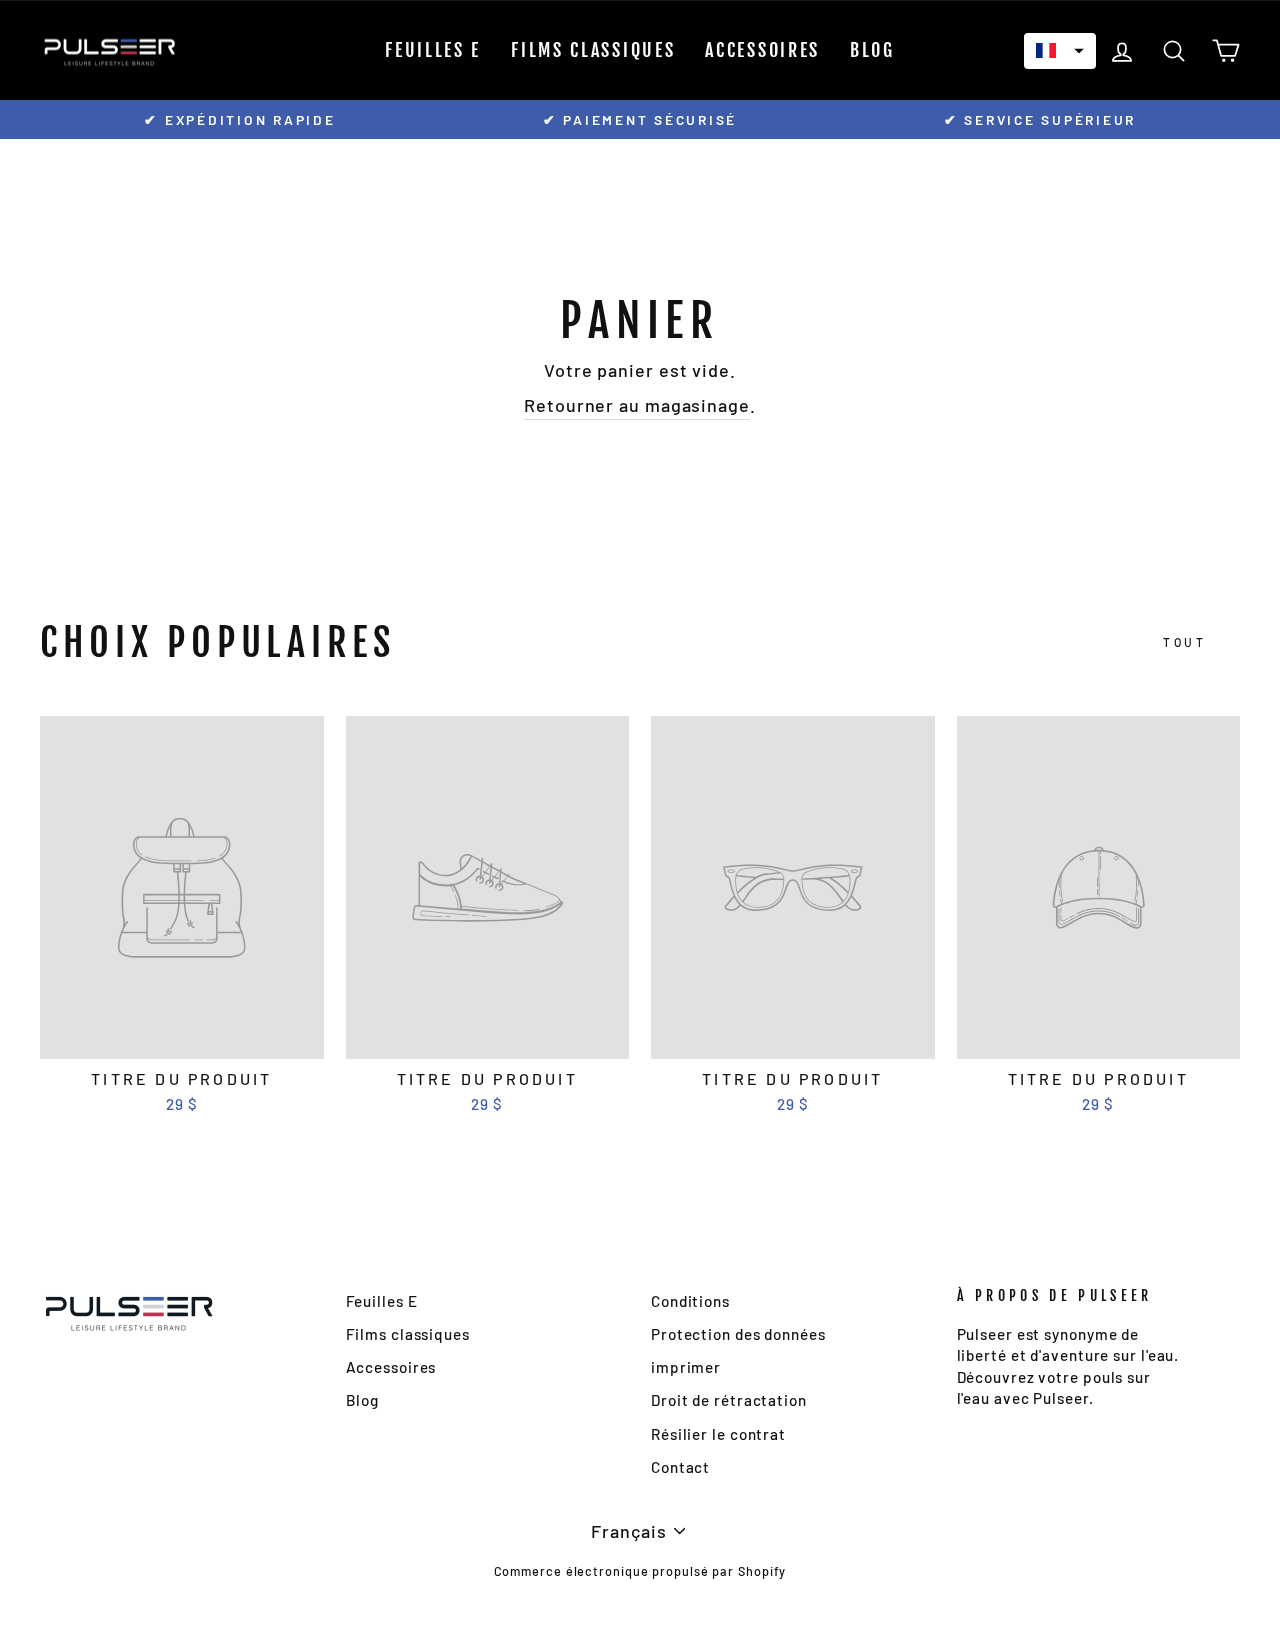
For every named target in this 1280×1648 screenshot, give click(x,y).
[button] (1060, 51)
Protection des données (738, 1334)
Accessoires (762, 50)
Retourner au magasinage (637, 405)
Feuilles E (433, 50)
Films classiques (593, 50)
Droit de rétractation (729, 1400)
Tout (1184, 642)
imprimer (686, 1367)
